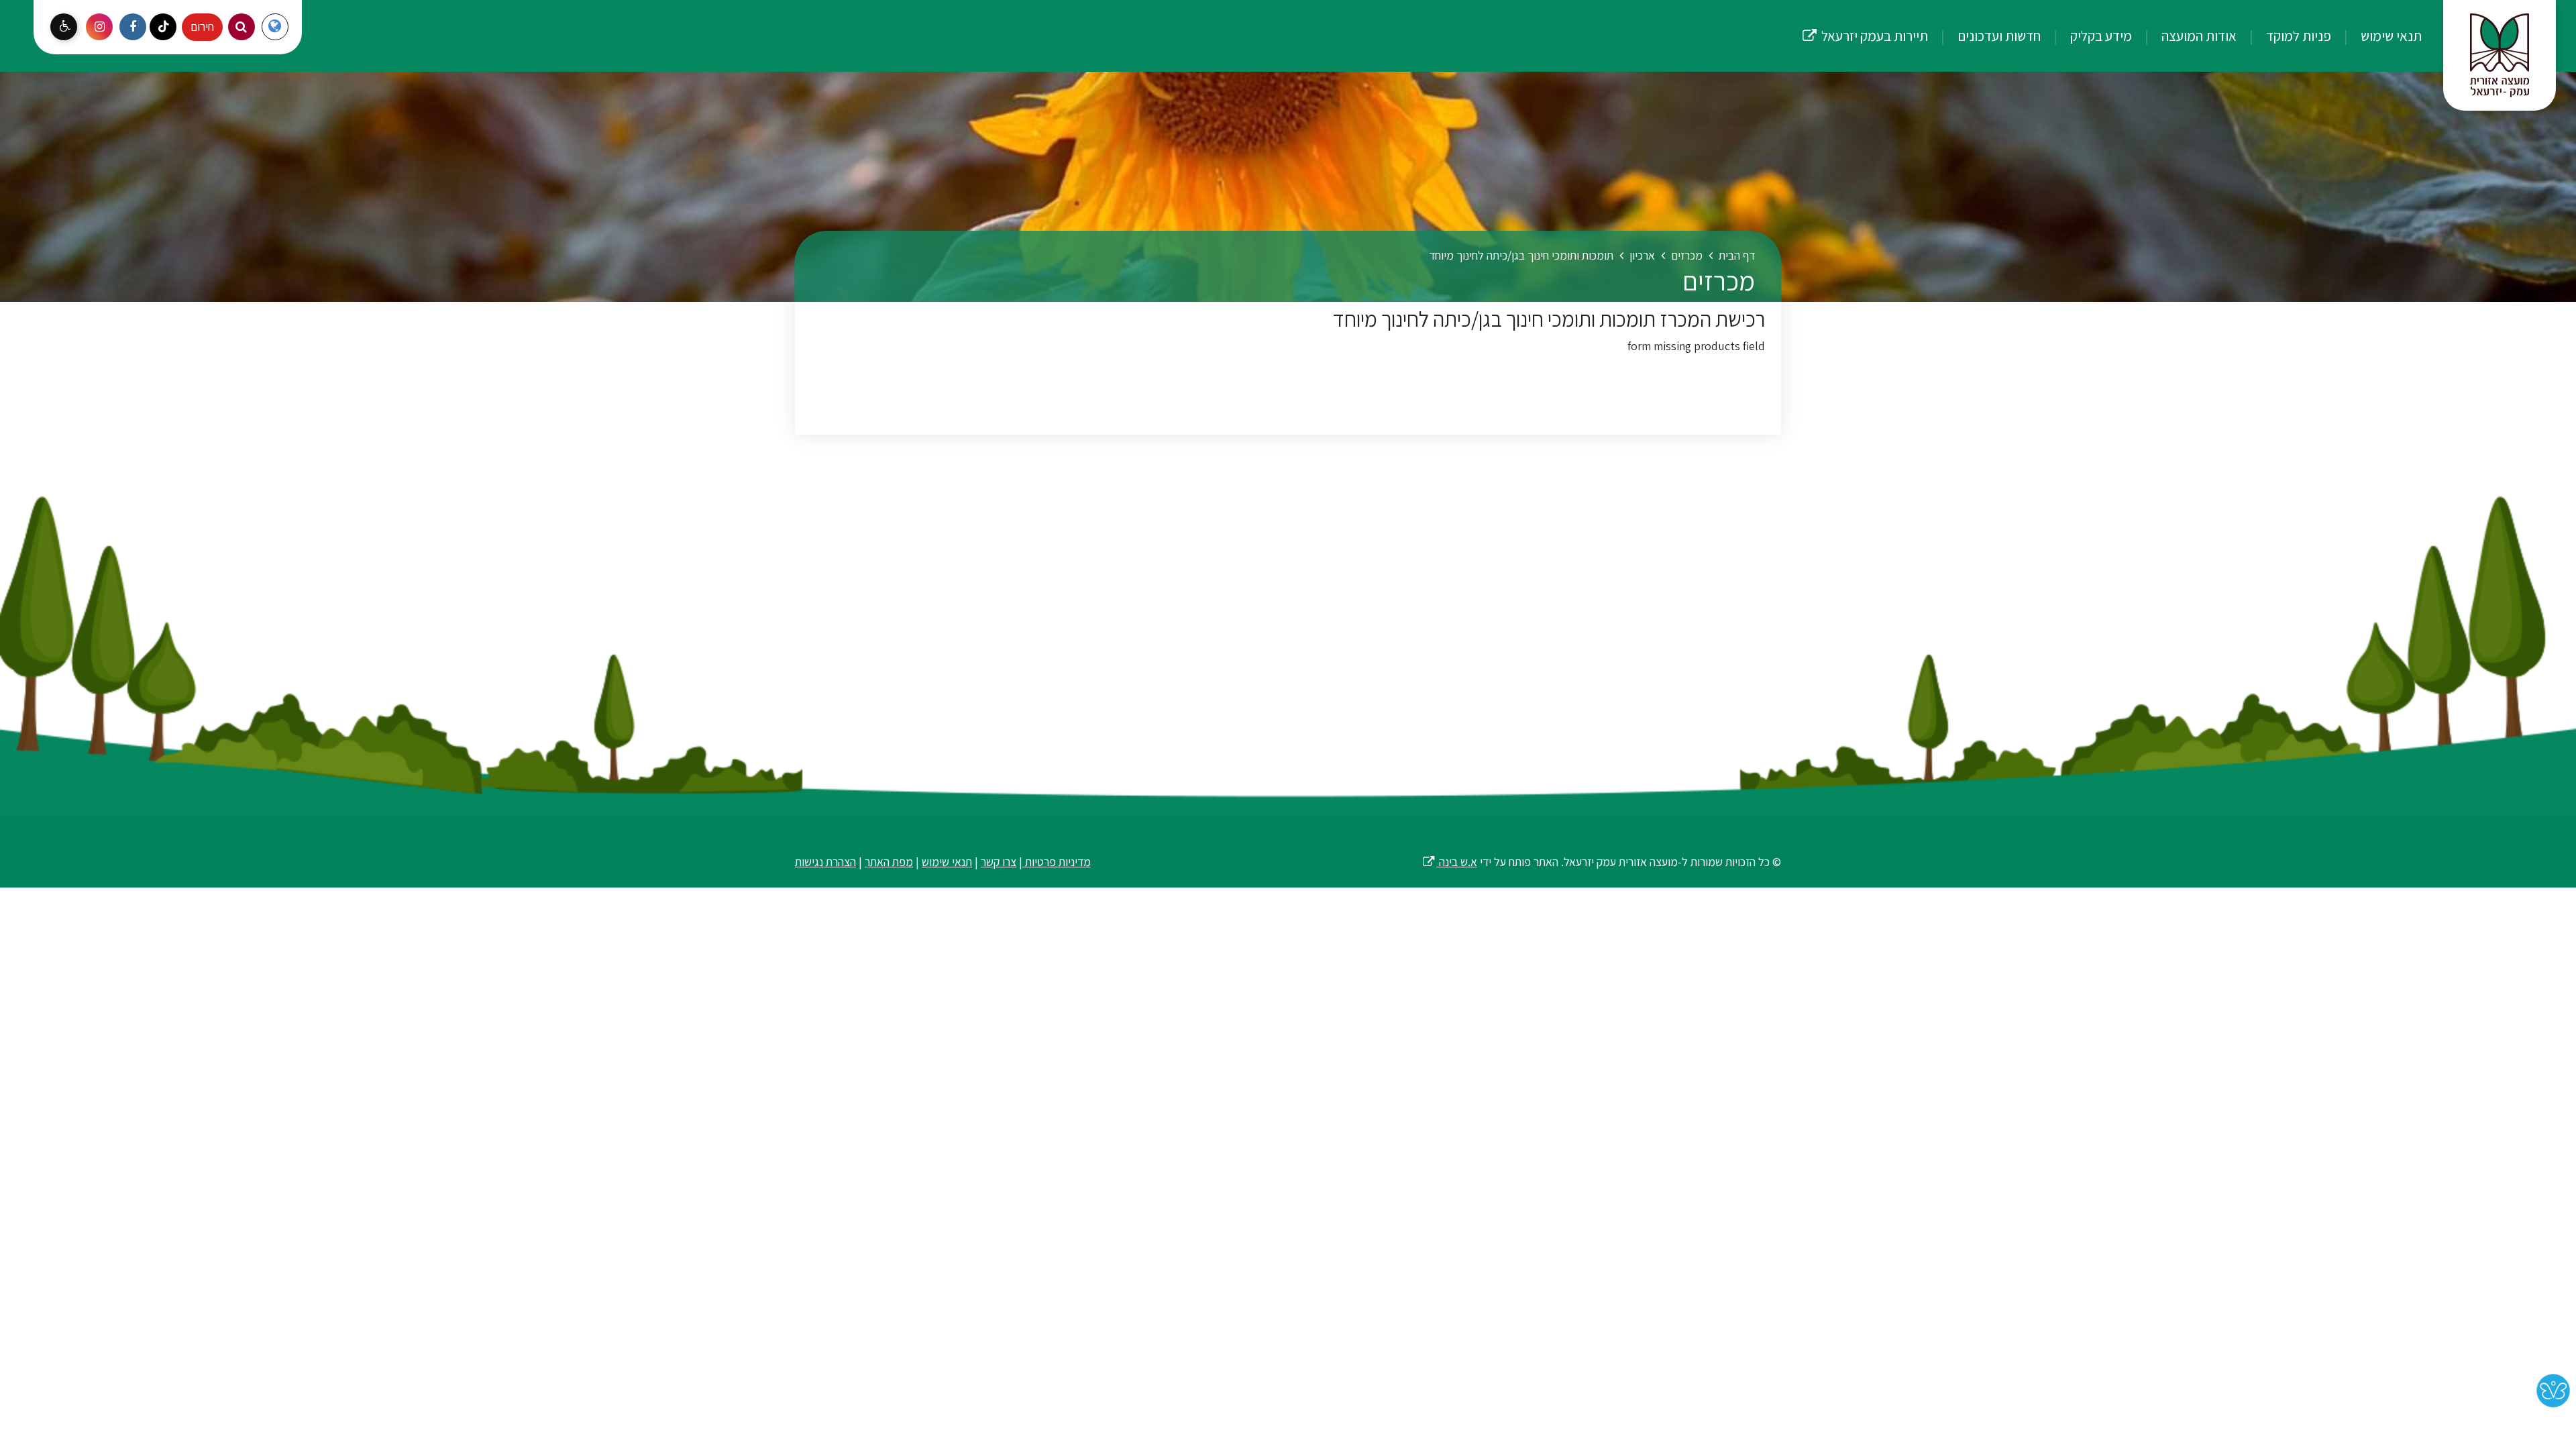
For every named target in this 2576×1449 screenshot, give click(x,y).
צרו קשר (999, 862)
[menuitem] (2378, 36)
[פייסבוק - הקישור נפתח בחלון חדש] (133, 27)
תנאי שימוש (2390, 36)
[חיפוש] (241, 27)
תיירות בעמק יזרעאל (1865, 22)
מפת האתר (889, 862)
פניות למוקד (2297, 36)
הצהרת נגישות (825, 862)
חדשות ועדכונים (1998, 36)
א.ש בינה (1449, 862)
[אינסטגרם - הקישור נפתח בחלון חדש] (99, 27)
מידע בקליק (2100, 36)
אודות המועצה (2198, 36)
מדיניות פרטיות (1057, 862)
